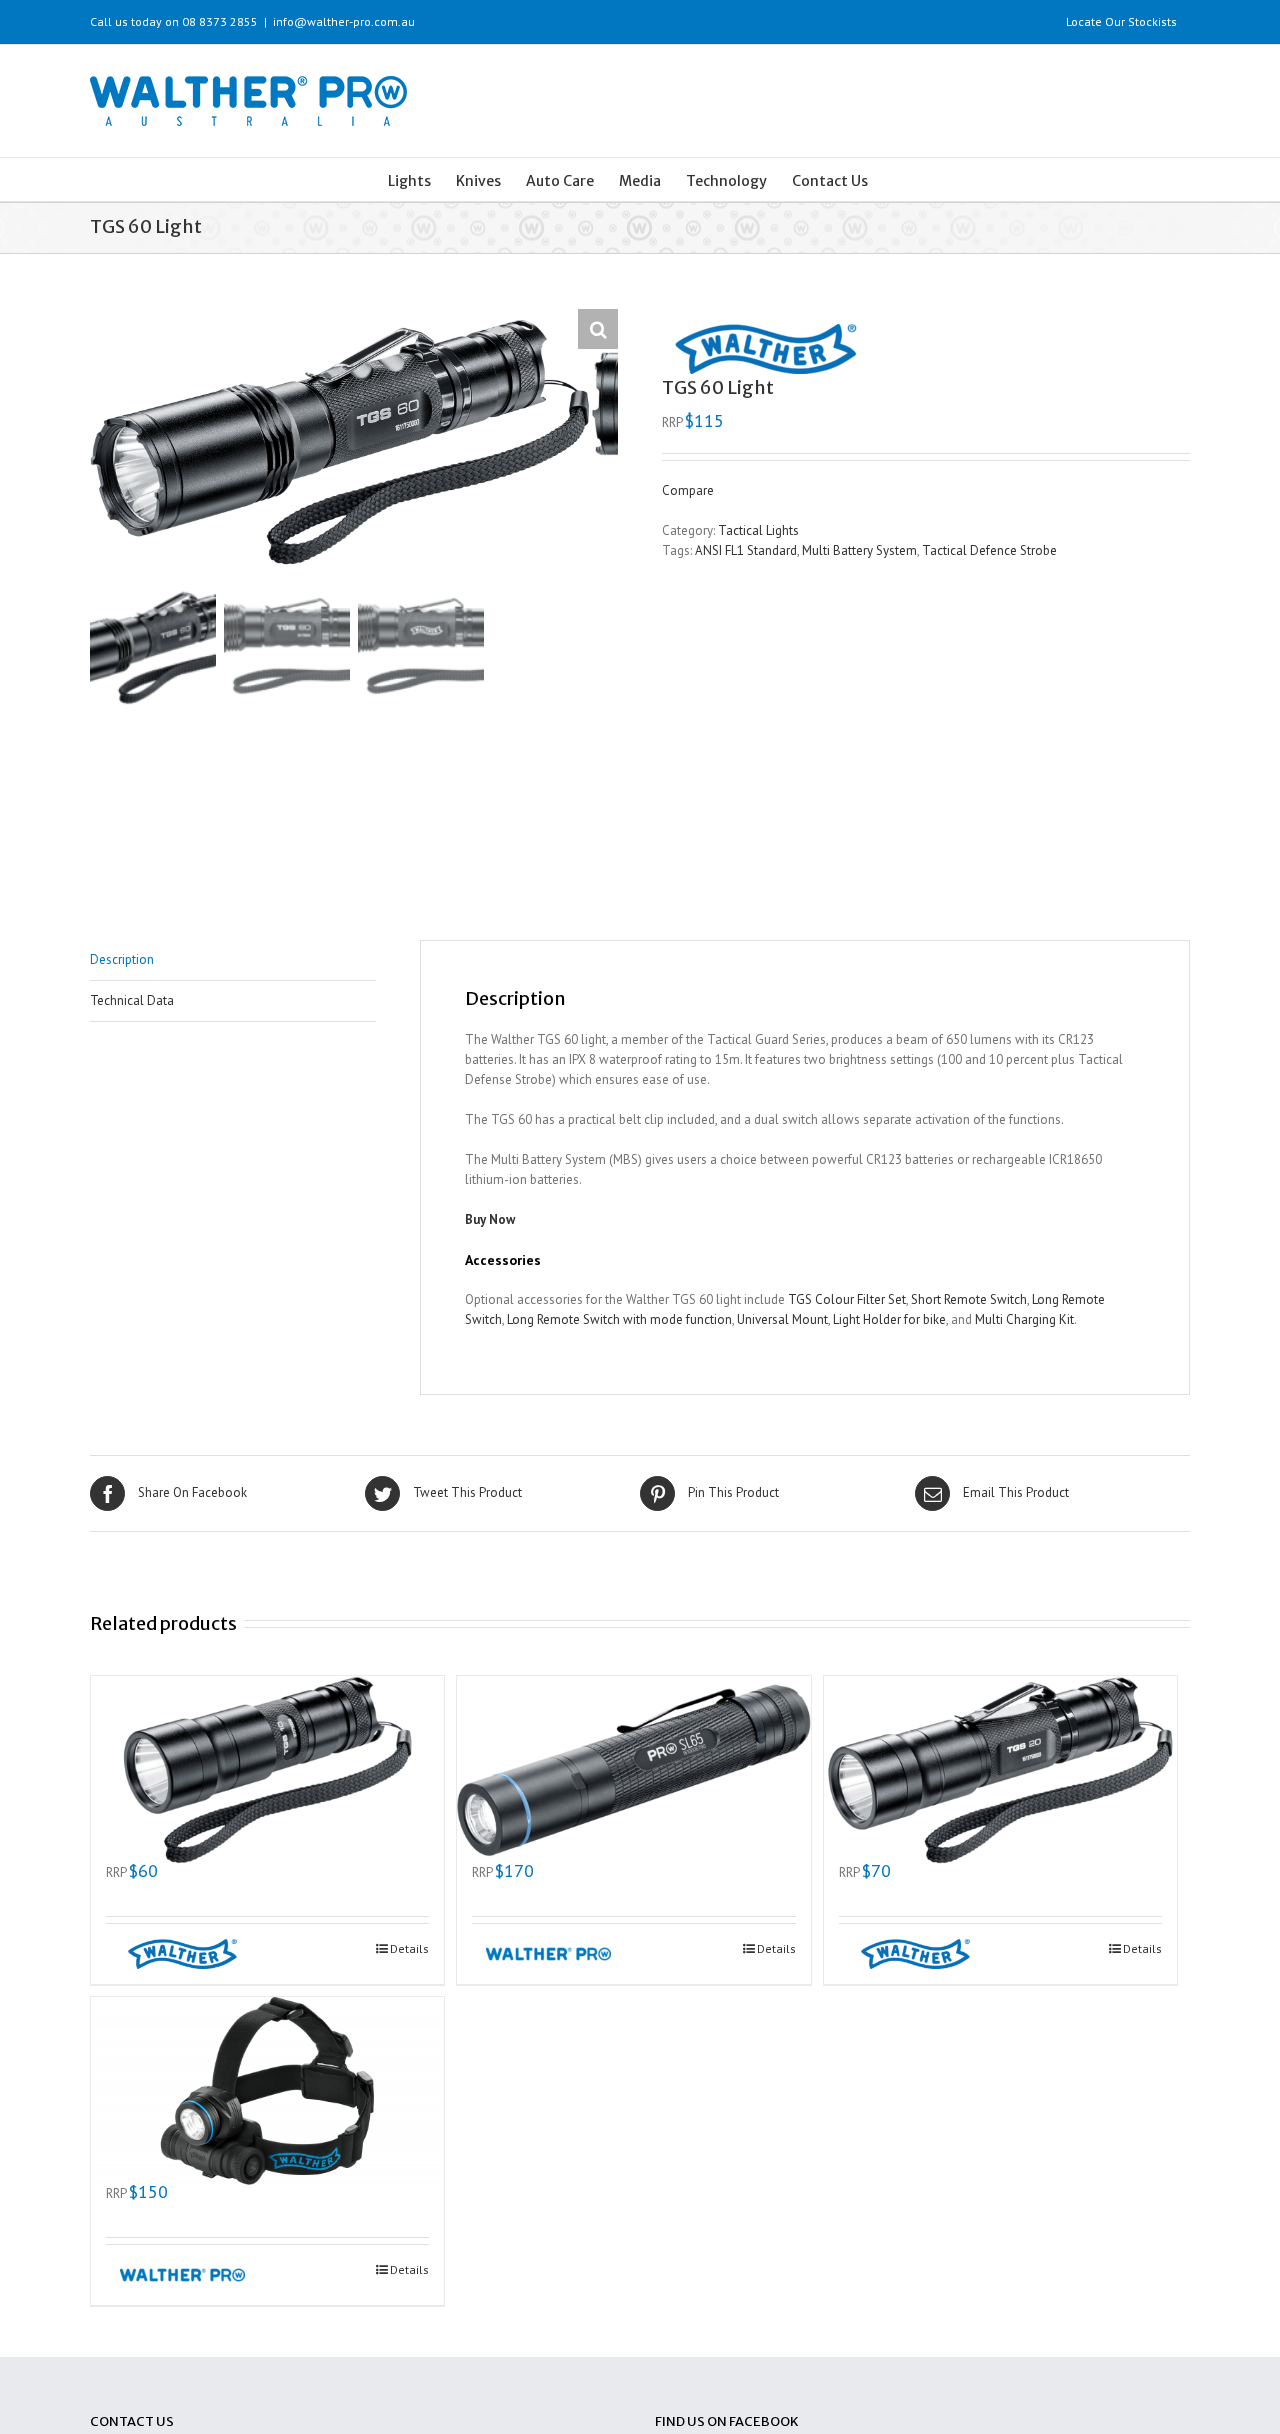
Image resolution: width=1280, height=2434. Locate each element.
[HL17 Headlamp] (267, 2067)
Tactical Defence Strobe (989, 550)
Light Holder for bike (889, 1319)
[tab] (233, 960)
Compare (688, 490)
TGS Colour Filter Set (847, 1299)
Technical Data (132, 1000)
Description (122, 959)
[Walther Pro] (541, 1954)
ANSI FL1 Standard (746, 550)
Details (409, 1948)
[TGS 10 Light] (267, 1746)
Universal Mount (782, 1319)
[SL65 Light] (633, 1746)
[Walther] (175, 1954)
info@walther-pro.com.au (344, 21)
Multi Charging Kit (1024, 1319)
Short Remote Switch (969, 1299)
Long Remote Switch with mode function (619, 1319)
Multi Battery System (859, 550)
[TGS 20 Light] (1000, 1746)
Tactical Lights (758, 530)
